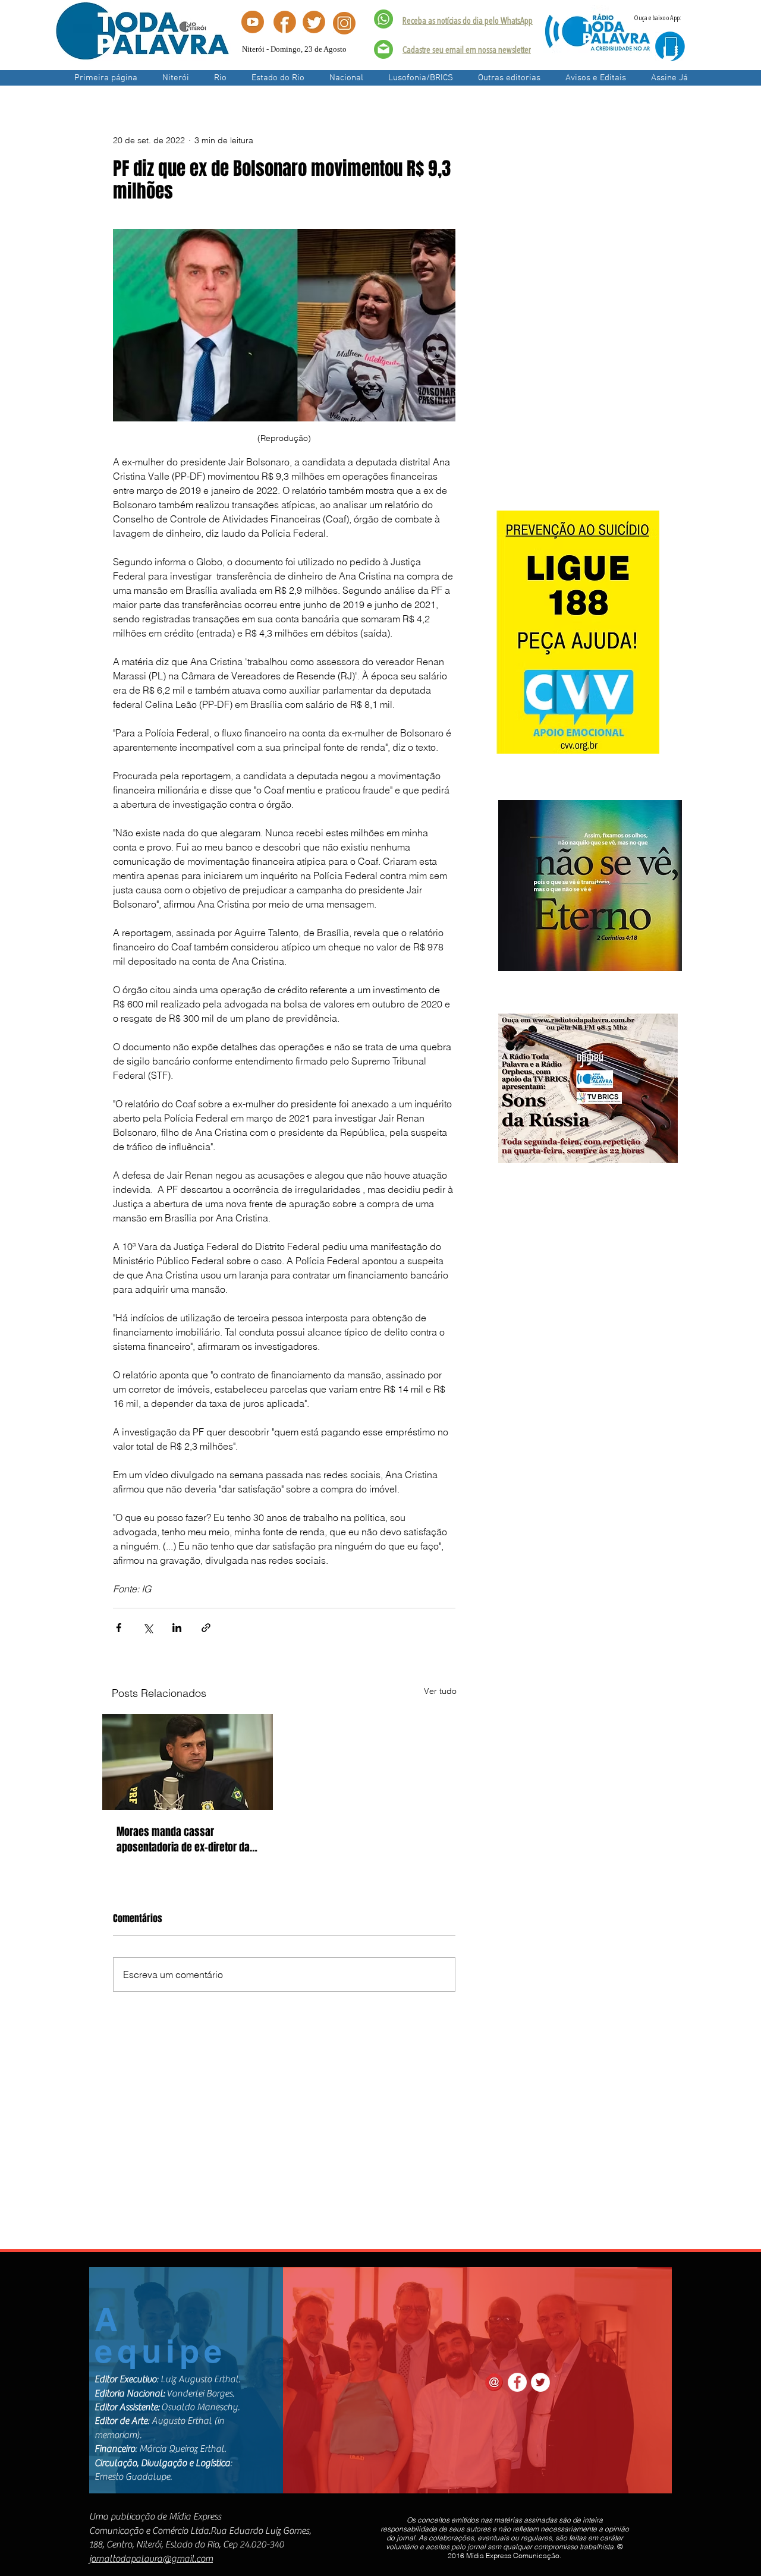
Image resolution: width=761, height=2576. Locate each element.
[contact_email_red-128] (494, 2382)
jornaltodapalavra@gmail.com (151, 2559)
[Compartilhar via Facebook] (119, 1628)
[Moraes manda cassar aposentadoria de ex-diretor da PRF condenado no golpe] (188, 1762)
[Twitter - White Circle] (540, 2382)
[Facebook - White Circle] (517, 2382)
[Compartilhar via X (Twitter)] (148, 1628)
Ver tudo (440, 1691)
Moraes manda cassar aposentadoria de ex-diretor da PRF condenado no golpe (183, 1840)
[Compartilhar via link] (206, 1628)
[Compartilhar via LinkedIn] (177, 1628)
